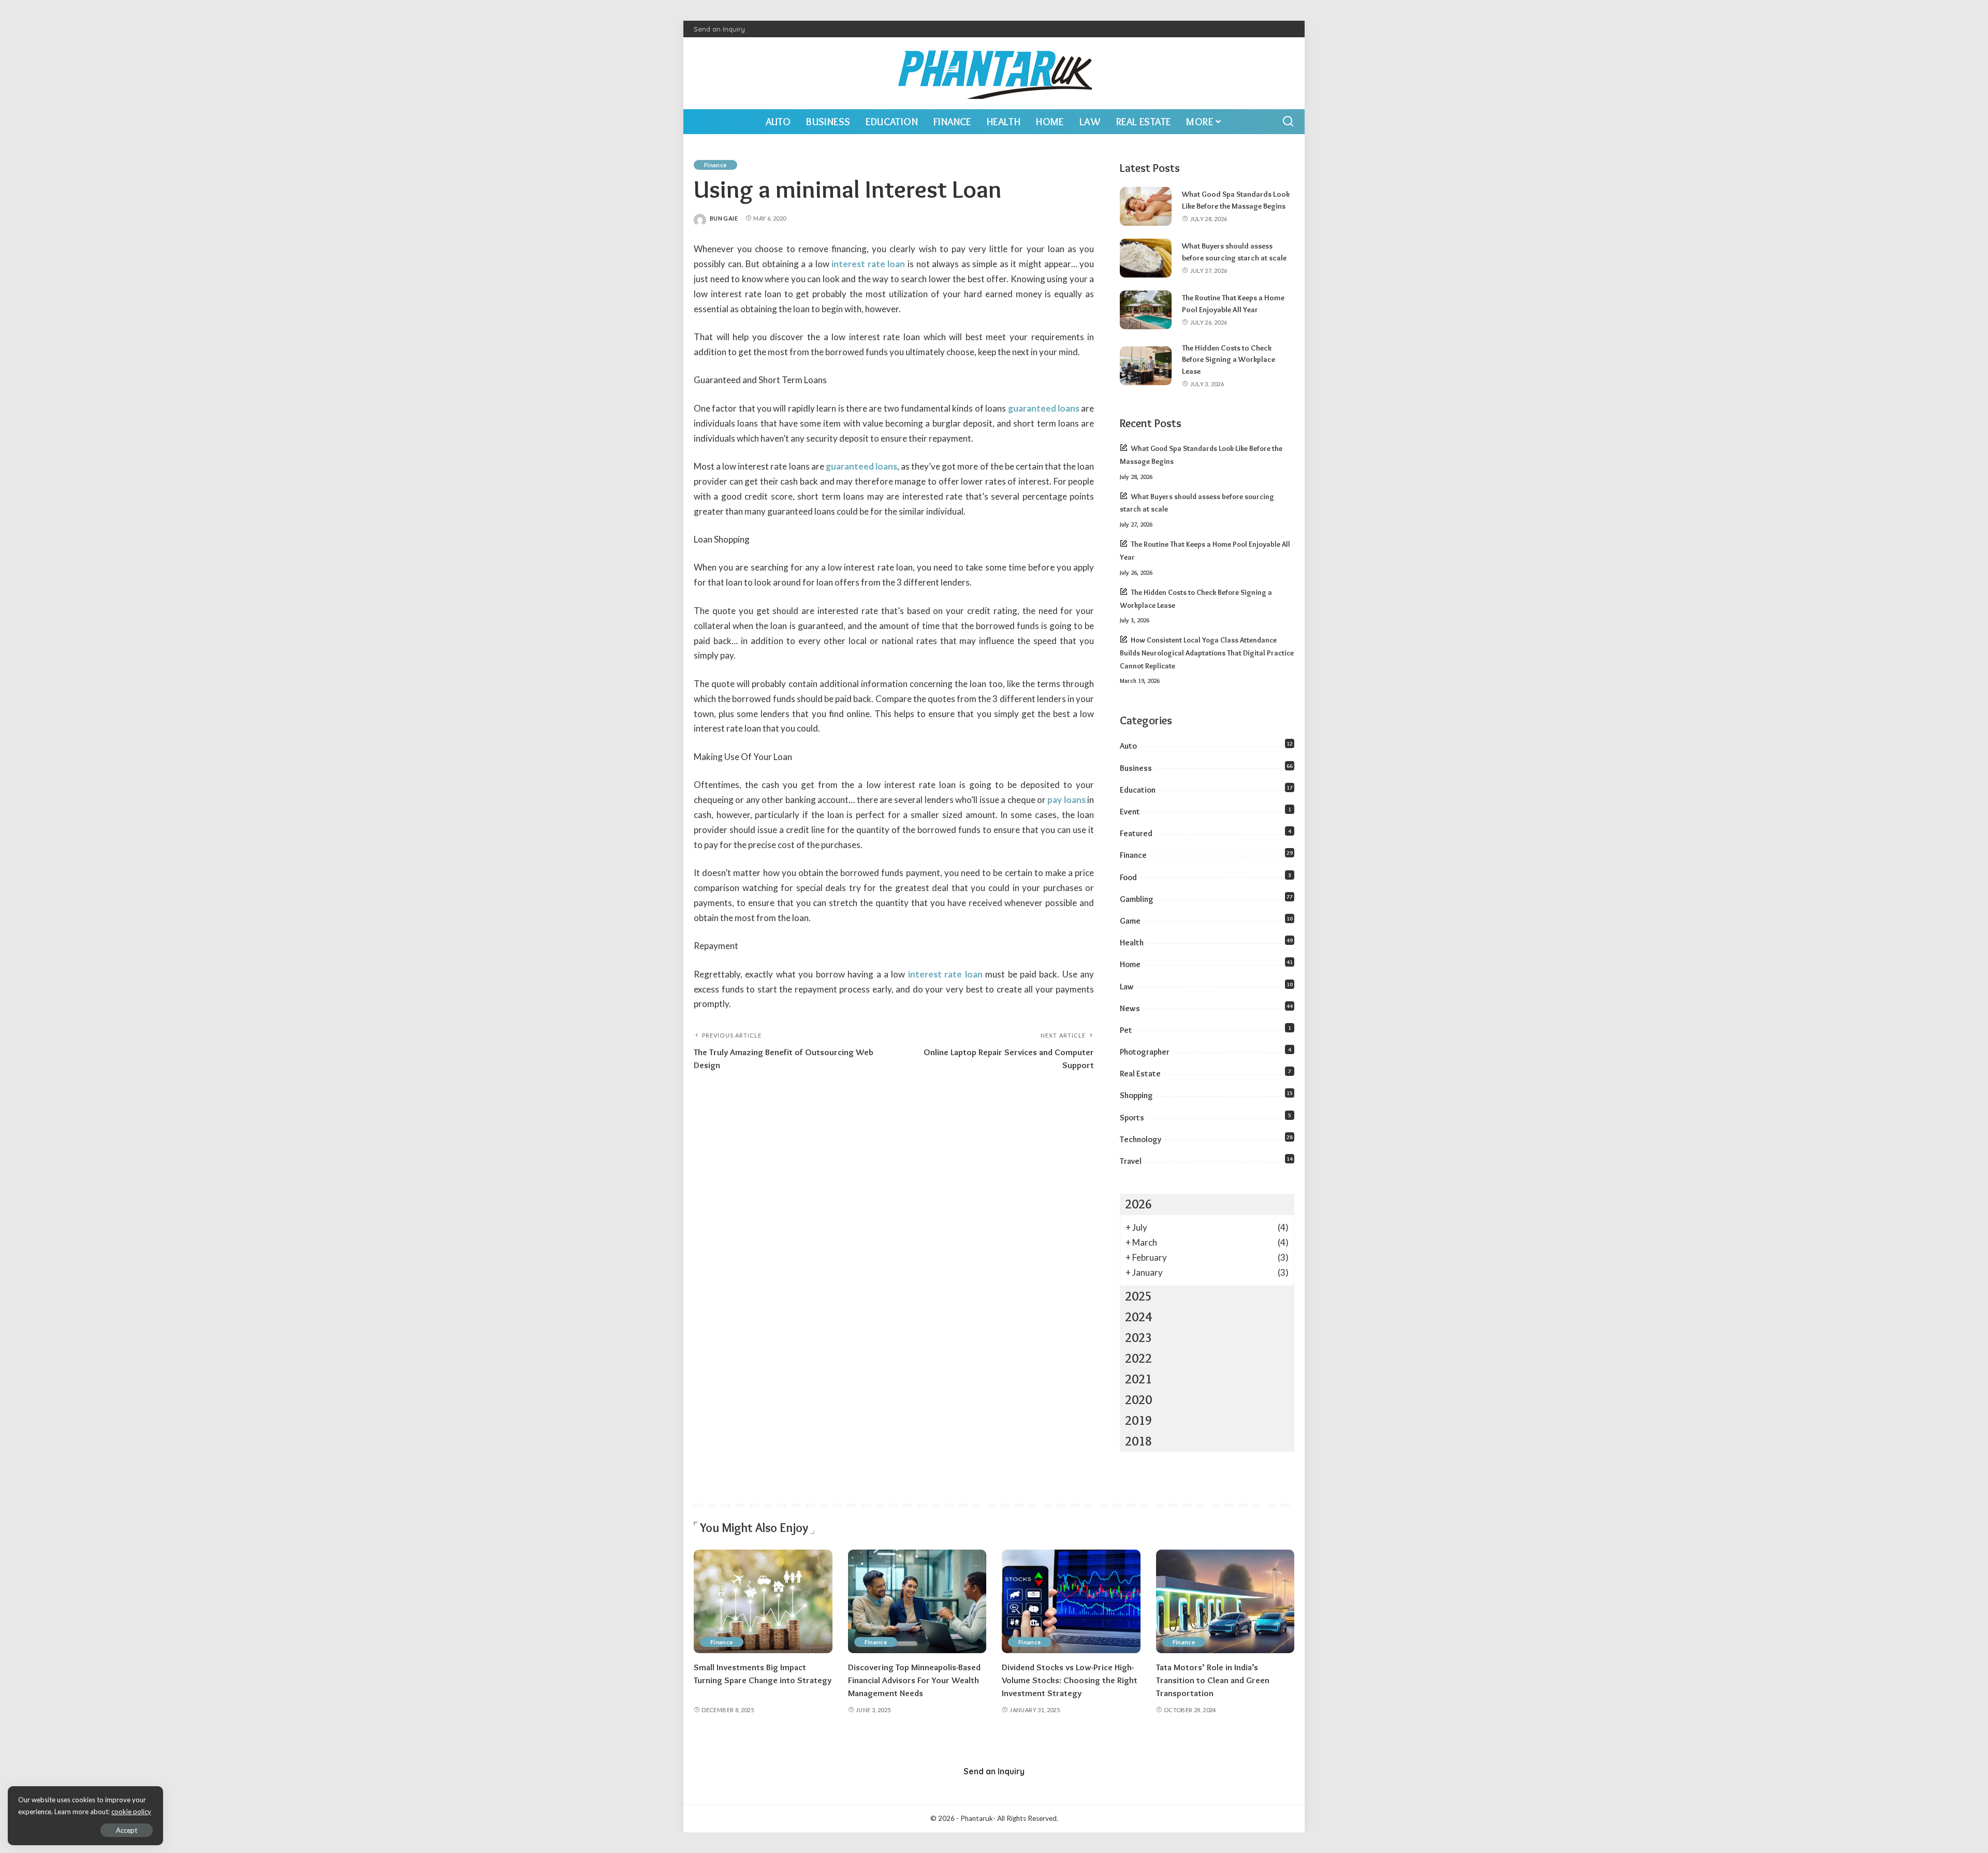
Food (1128, 877)
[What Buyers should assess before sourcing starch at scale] (1146, 258)
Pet (1126, 1030)
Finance (715, 165)
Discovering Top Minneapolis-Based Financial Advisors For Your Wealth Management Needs (914, 1680)
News (1130, 1008)
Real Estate (1140, 1074)
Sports (1132, 1118)
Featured (1136, 833)
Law (1127, 987)
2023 (1138, 1338)
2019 (1138, 1420)
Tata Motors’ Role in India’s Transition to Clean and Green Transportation (1213, 1680)
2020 (1138, 1400)
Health (1132, 943)
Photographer (1145, 1052)
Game (1130, 921)
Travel (1131, 1161)
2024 (1138, 1317)
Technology (1141, 1139)
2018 (1138, 1441)
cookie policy (131, 1812)
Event (1130, 812)
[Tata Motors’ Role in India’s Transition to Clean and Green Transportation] (1225, 1602)
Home (1130, 964)
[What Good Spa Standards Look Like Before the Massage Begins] (1146, 206)
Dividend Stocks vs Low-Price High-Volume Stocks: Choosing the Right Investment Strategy (1070, 1680)
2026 (1138, 1204)
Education (1138, 790)
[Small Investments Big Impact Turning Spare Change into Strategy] (763, 1602)
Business (1136, 768)
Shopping (1136, 1095)
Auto (1128, 746)
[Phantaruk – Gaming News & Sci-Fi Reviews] (994, 73)
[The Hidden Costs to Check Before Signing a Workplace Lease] (1146, 366)
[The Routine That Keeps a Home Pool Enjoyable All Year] (1146, 310)
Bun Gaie (724, 218)
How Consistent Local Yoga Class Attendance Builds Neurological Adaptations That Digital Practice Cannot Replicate (1207, 653)
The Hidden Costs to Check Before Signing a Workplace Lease (1229, 360)
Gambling (1137, 899)
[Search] (1288, 122)
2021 (1138, 1379)
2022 (1138, 1358)
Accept (127, 1830)
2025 (1138, 1296)
